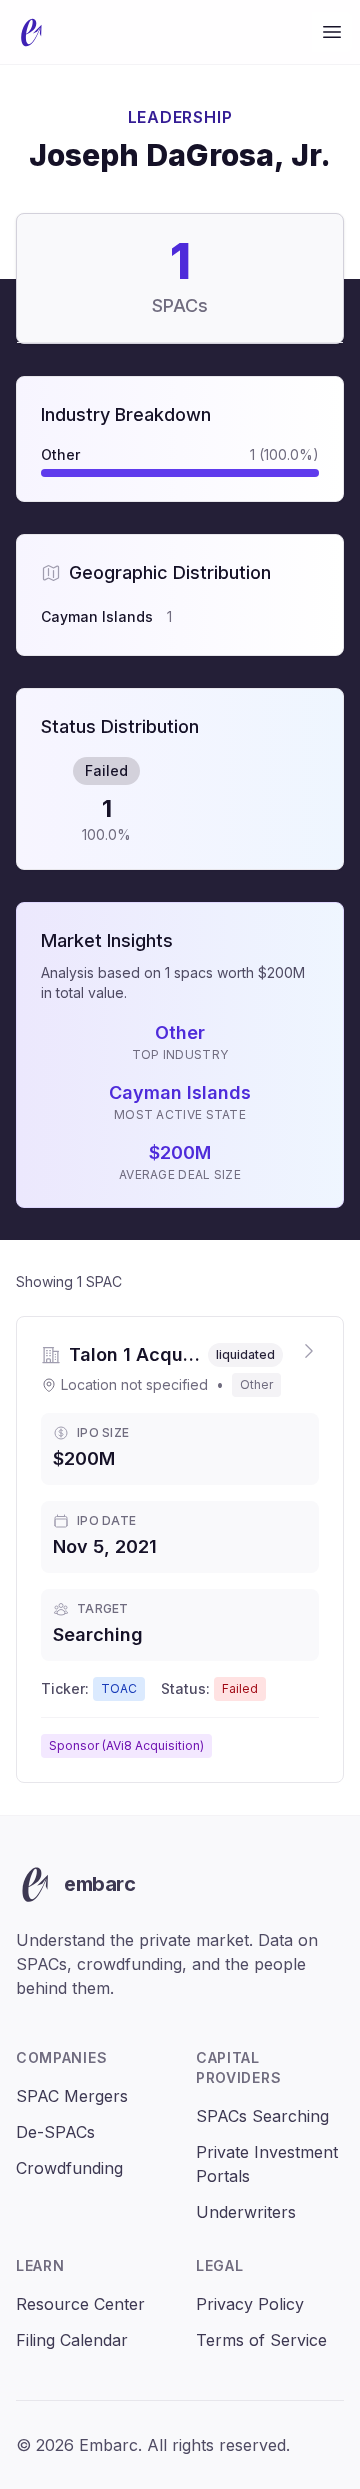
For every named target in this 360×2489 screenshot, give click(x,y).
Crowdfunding (69, 2168)
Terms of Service (261, 2340)
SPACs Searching (262, 2116)
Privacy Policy (250, 2304)
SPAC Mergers (72, 2096)
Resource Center (80, 2304)
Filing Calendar (72, 2340)
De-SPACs (55, 2132)
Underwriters (246, 2212)
